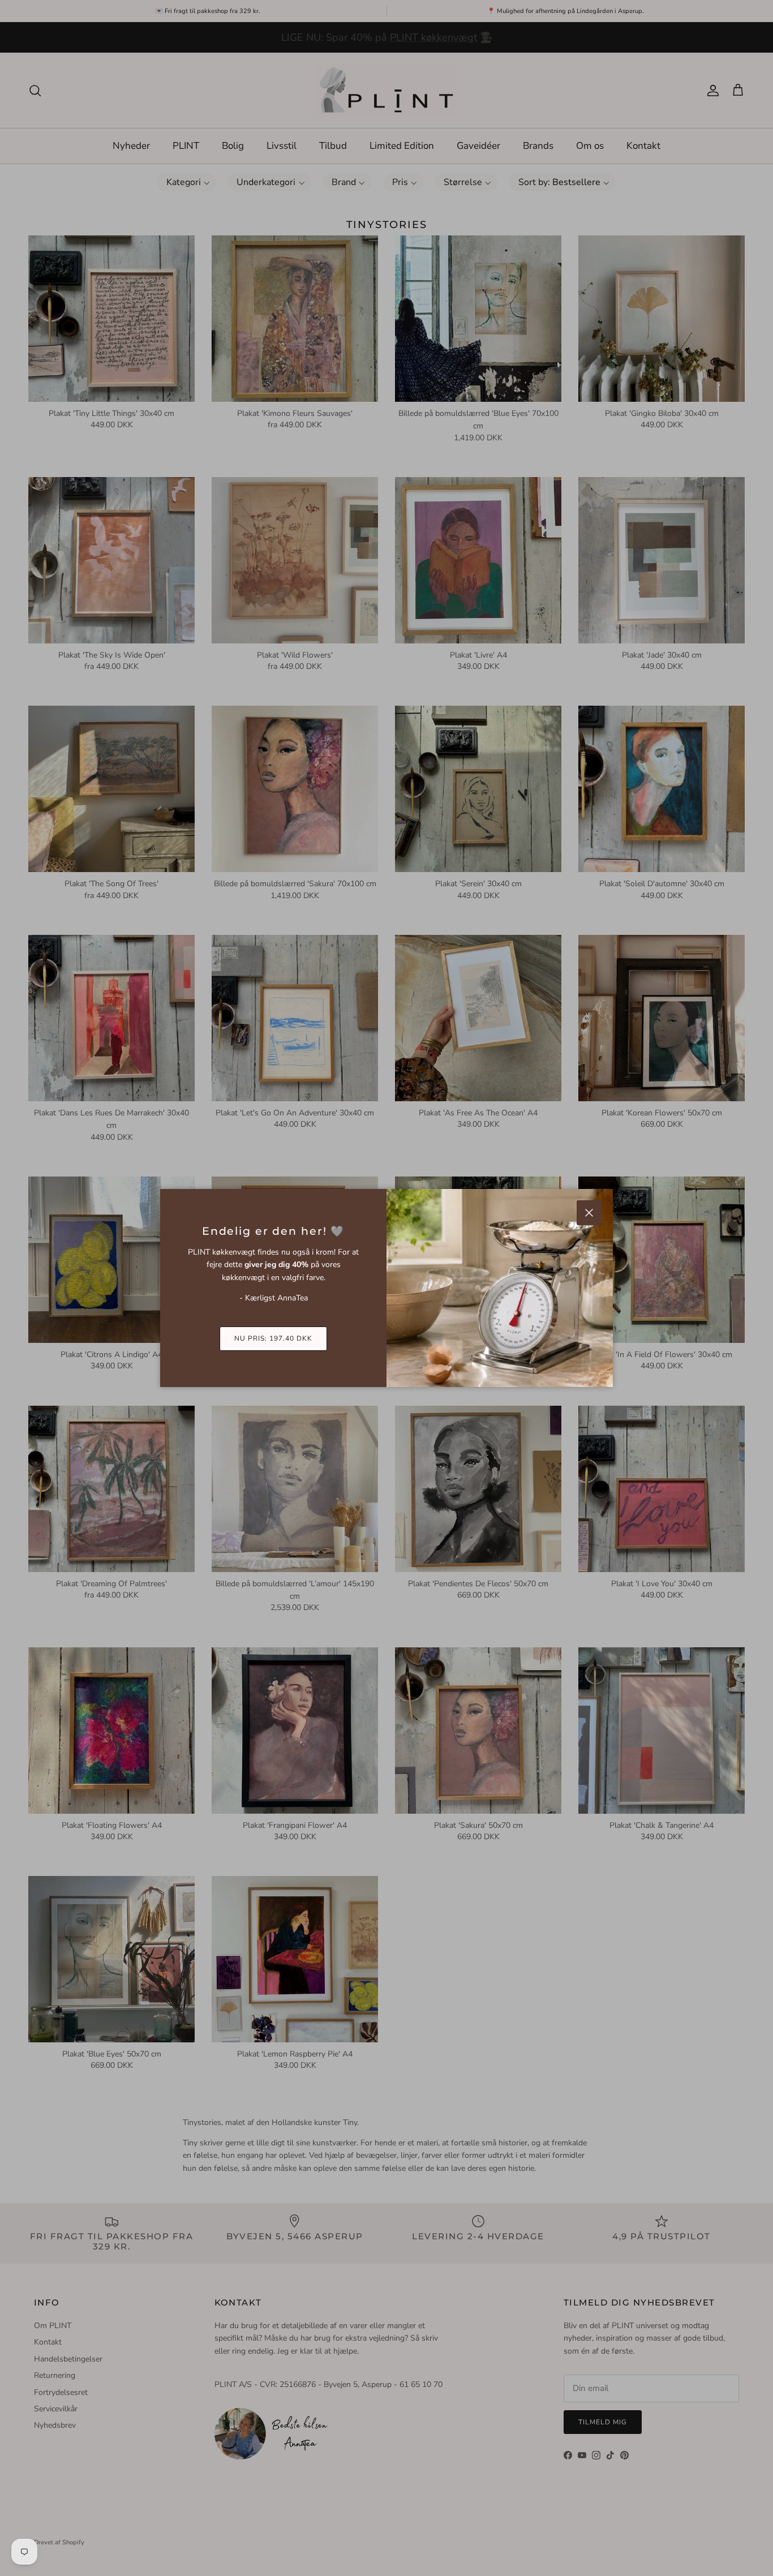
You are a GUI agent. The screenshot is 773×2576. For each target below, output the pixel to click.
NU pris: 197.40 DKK (273, 1338)
